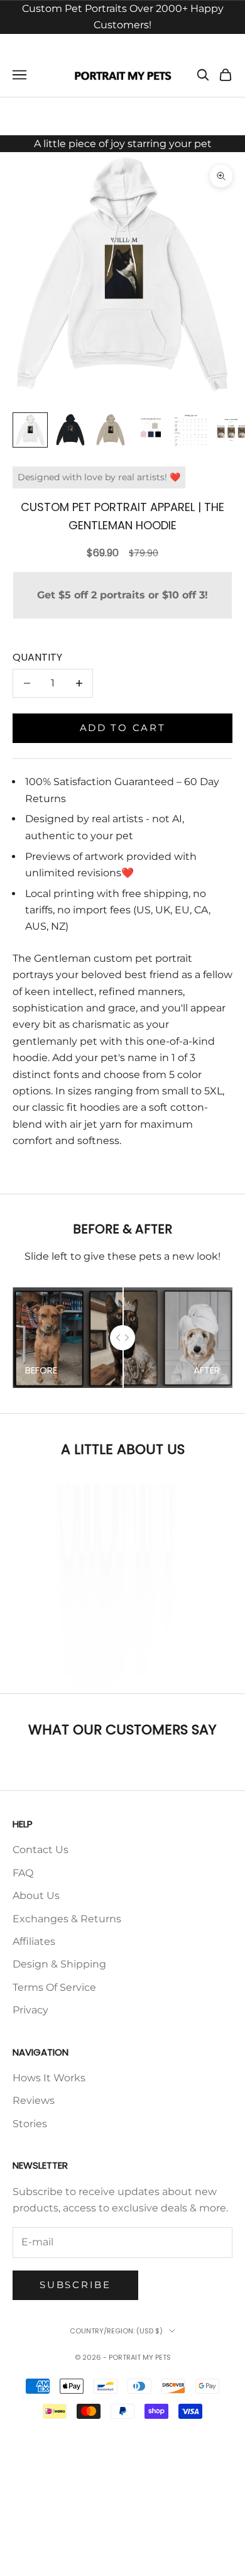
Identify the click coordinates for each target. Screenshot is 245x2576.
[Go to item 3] (111, 430)
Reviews (34, 2100)
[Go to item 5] (191, 430)
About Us (36, 1896)
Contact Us (41, 1850)
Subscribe (75, 2285)
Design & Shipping (59, 1964)
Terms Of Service (54, 1987)
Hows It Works (49, 2078)
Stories (30, 2124)
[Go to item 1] (30, 430)
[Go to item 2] (70, 430)
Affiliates (34, 1941)
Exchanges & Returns (67, 1919)
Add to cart (123, 728)
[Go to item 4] (151, 430)
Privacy (30, 2010)
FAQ (23, 1873)
